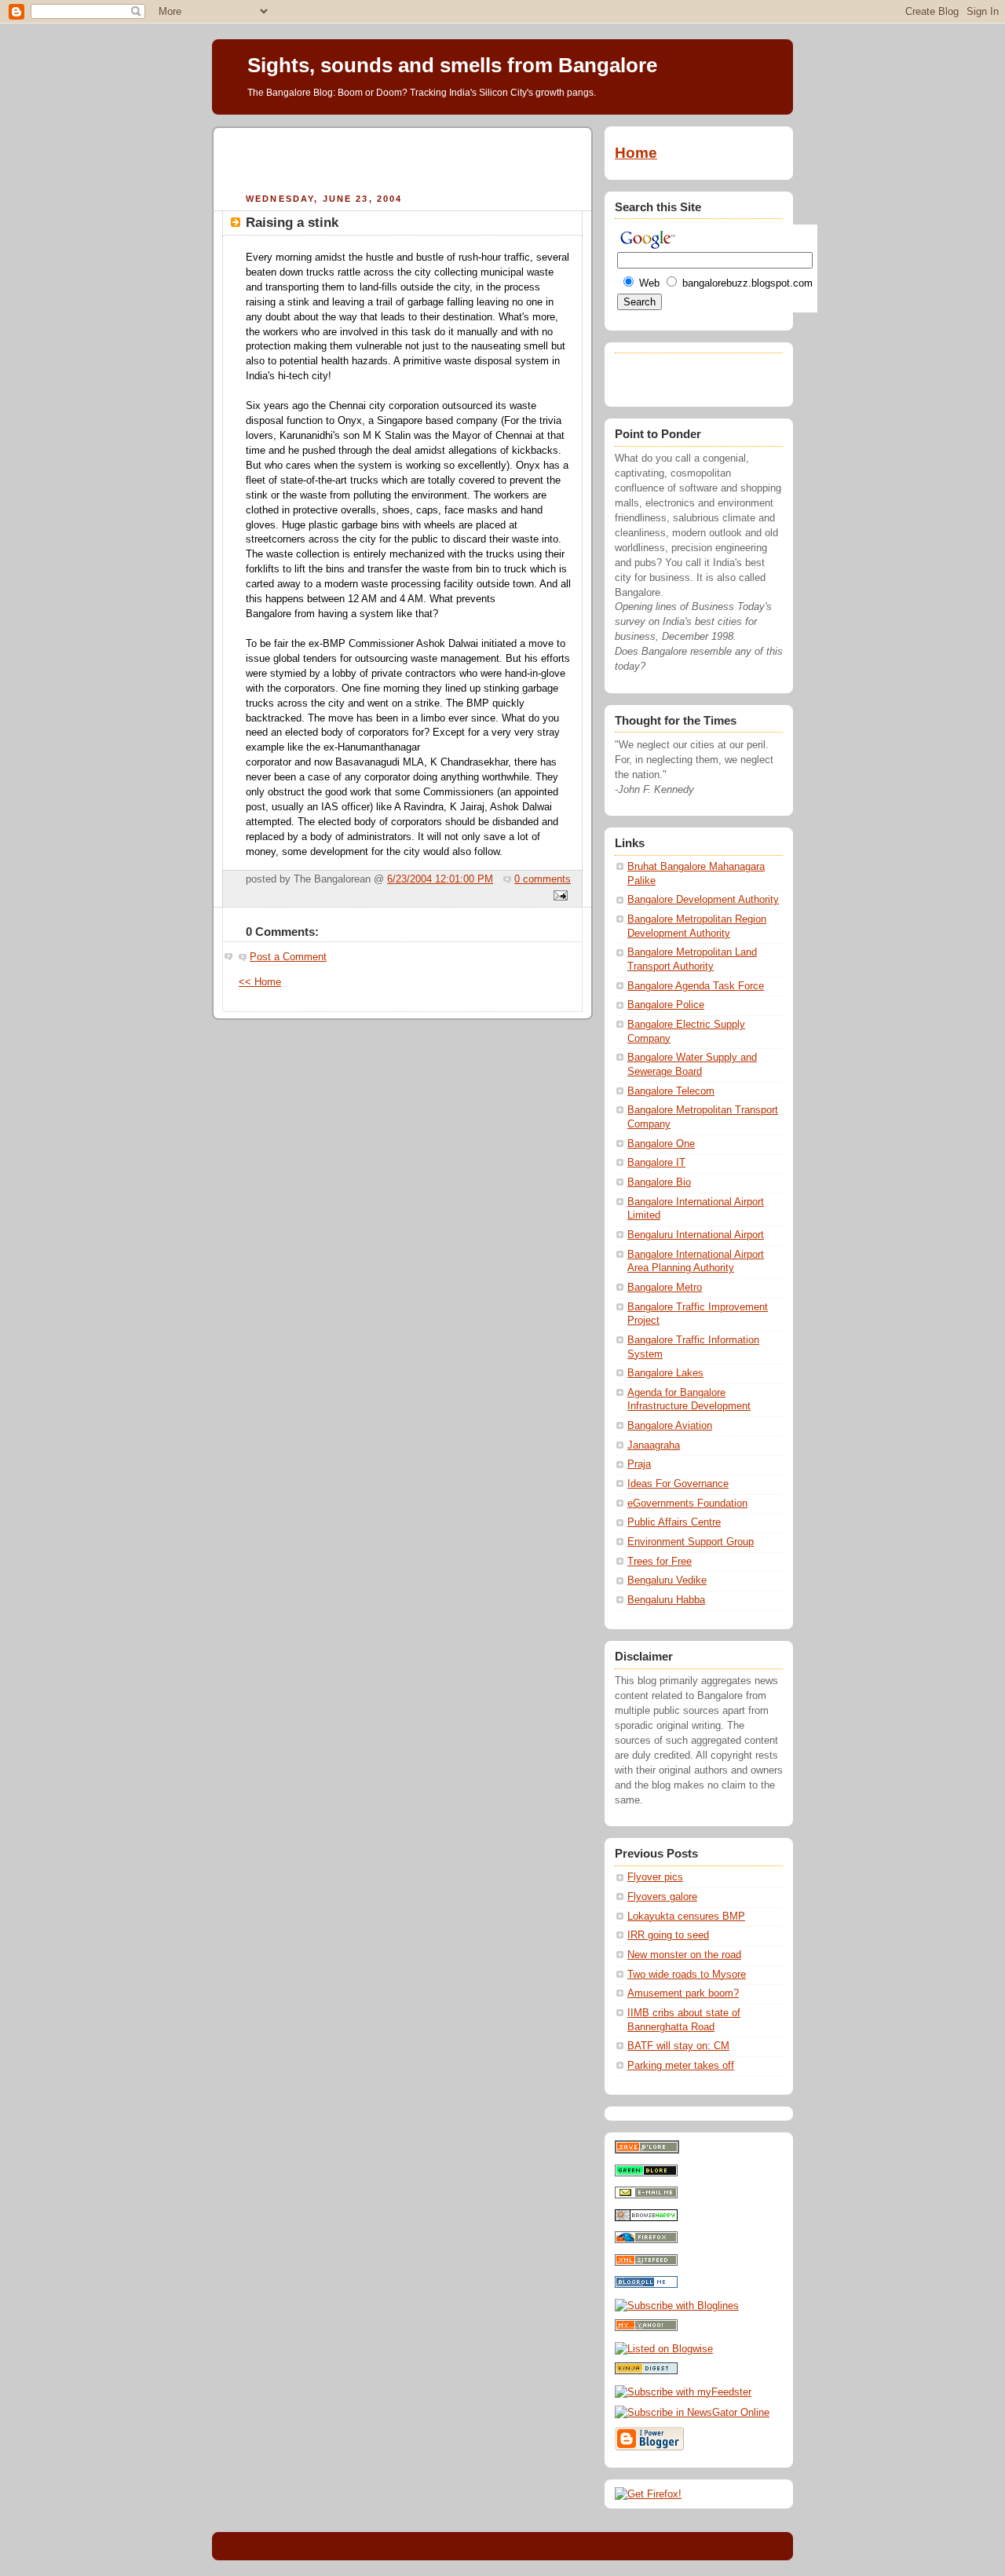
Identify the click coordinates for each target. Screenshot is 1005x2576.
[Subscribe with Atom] (646, 2263)
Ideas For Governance (678, 1484)
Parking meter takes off (681, 2066)
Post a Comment (288, 957)
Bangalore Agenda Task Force (696, 986)
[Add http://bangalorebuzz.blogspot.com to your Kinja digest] (646, 2371)
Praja (639, 1464)
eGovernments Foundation (687, 1504)
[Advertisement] (403, 158)
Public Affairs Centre (674, 1522)
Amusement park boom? (683, 1993)
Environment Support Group (691, 1542)
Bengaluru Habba (666, 1600)
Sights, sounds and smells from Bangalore (452, 65)
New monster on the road (684, 1955)
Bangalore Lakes (665, 1373)
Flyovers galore (662, 1897)
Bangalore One (661, 1144)
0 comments (543, 879)
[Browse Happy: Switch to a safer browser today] (646, 2218)
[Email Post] (558, 897)
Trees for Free (660, 1562)
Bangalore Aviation (670, 1426)
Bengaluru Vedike (667, 1580)
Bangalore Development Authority (703, 900)
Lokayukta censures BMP (686, 1916)
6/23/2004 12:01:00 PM (440, 879)
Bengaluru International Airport (696, 1235)
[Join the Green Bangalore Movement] (646, 2173)
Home (636, 153)
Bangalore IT (656, 1163)
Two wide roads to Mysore (687, 1975)
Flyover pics (655, 1877)
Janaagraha (654, 1445)
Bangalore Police (666, 1005)
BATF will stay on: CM (678, 2046)
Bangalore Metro (665, 1288)
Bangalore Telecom (671, 1091)
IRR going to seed (668, 1935)
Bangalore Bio (659, 1182)
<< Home (260, 982)
